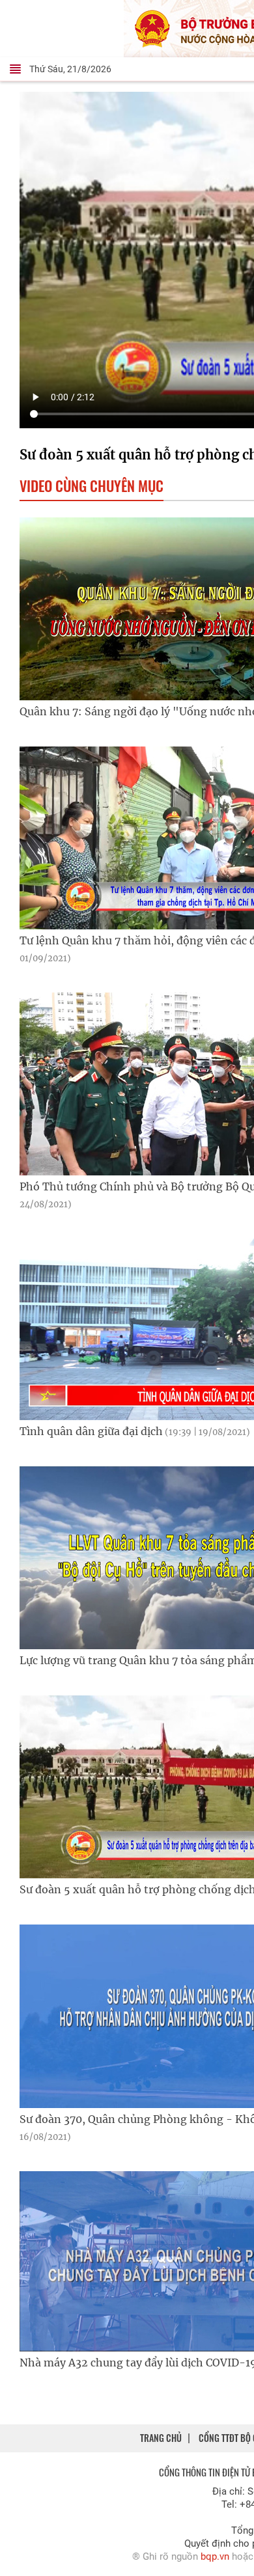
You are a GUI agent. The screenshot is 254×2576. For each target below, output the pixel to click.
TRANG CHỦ (161, 2438)
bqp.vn (215, 2556)
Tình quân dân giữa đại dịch (135, 1431)
